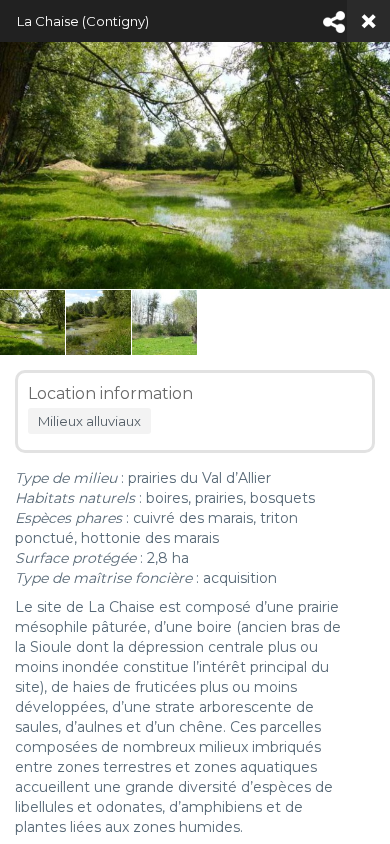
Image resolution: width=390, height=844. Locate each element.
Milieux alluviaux (89, 421)
